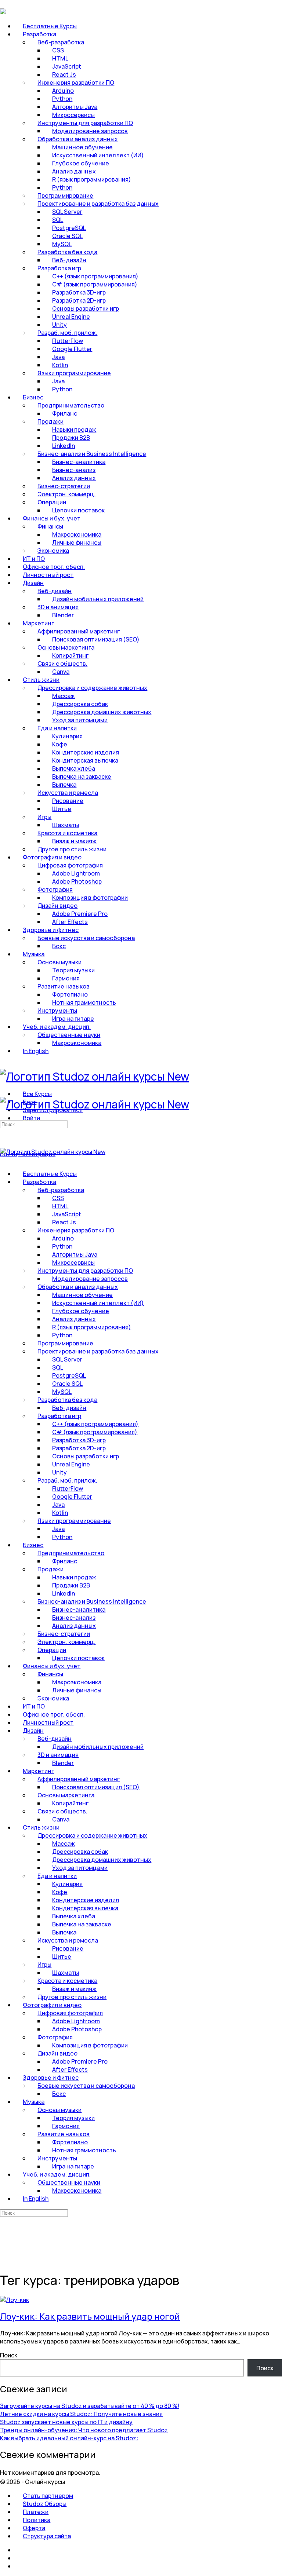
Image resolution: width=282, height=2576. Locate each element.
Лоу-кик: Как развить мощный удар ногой (90, 2316)
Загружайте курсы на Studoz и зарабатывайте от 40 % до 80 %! (90, 2406)
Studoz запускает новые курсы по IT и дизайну (66, 2422)
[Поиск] (4, 1146)
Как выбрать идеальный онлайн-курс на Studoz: (69, 2438)
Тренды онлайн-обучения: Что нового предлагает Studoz (84, 2430)
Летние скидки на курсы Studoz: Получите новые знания (81, 2414)
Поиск (9, 2355)
